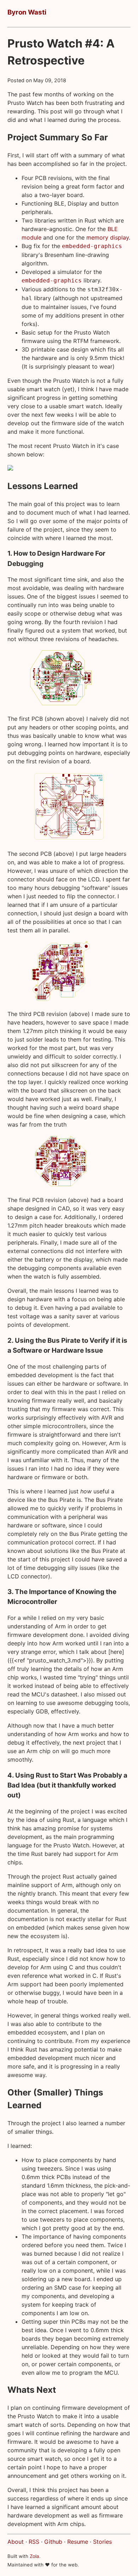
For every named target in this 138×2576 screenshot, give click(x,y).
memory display (108, 237)
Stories (102, 2542)
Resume (78, 2542)
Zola (34, 2556)
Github (53, 2542)
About (16, 2542)
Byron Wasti (27, 12)
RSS (34, 2542)
